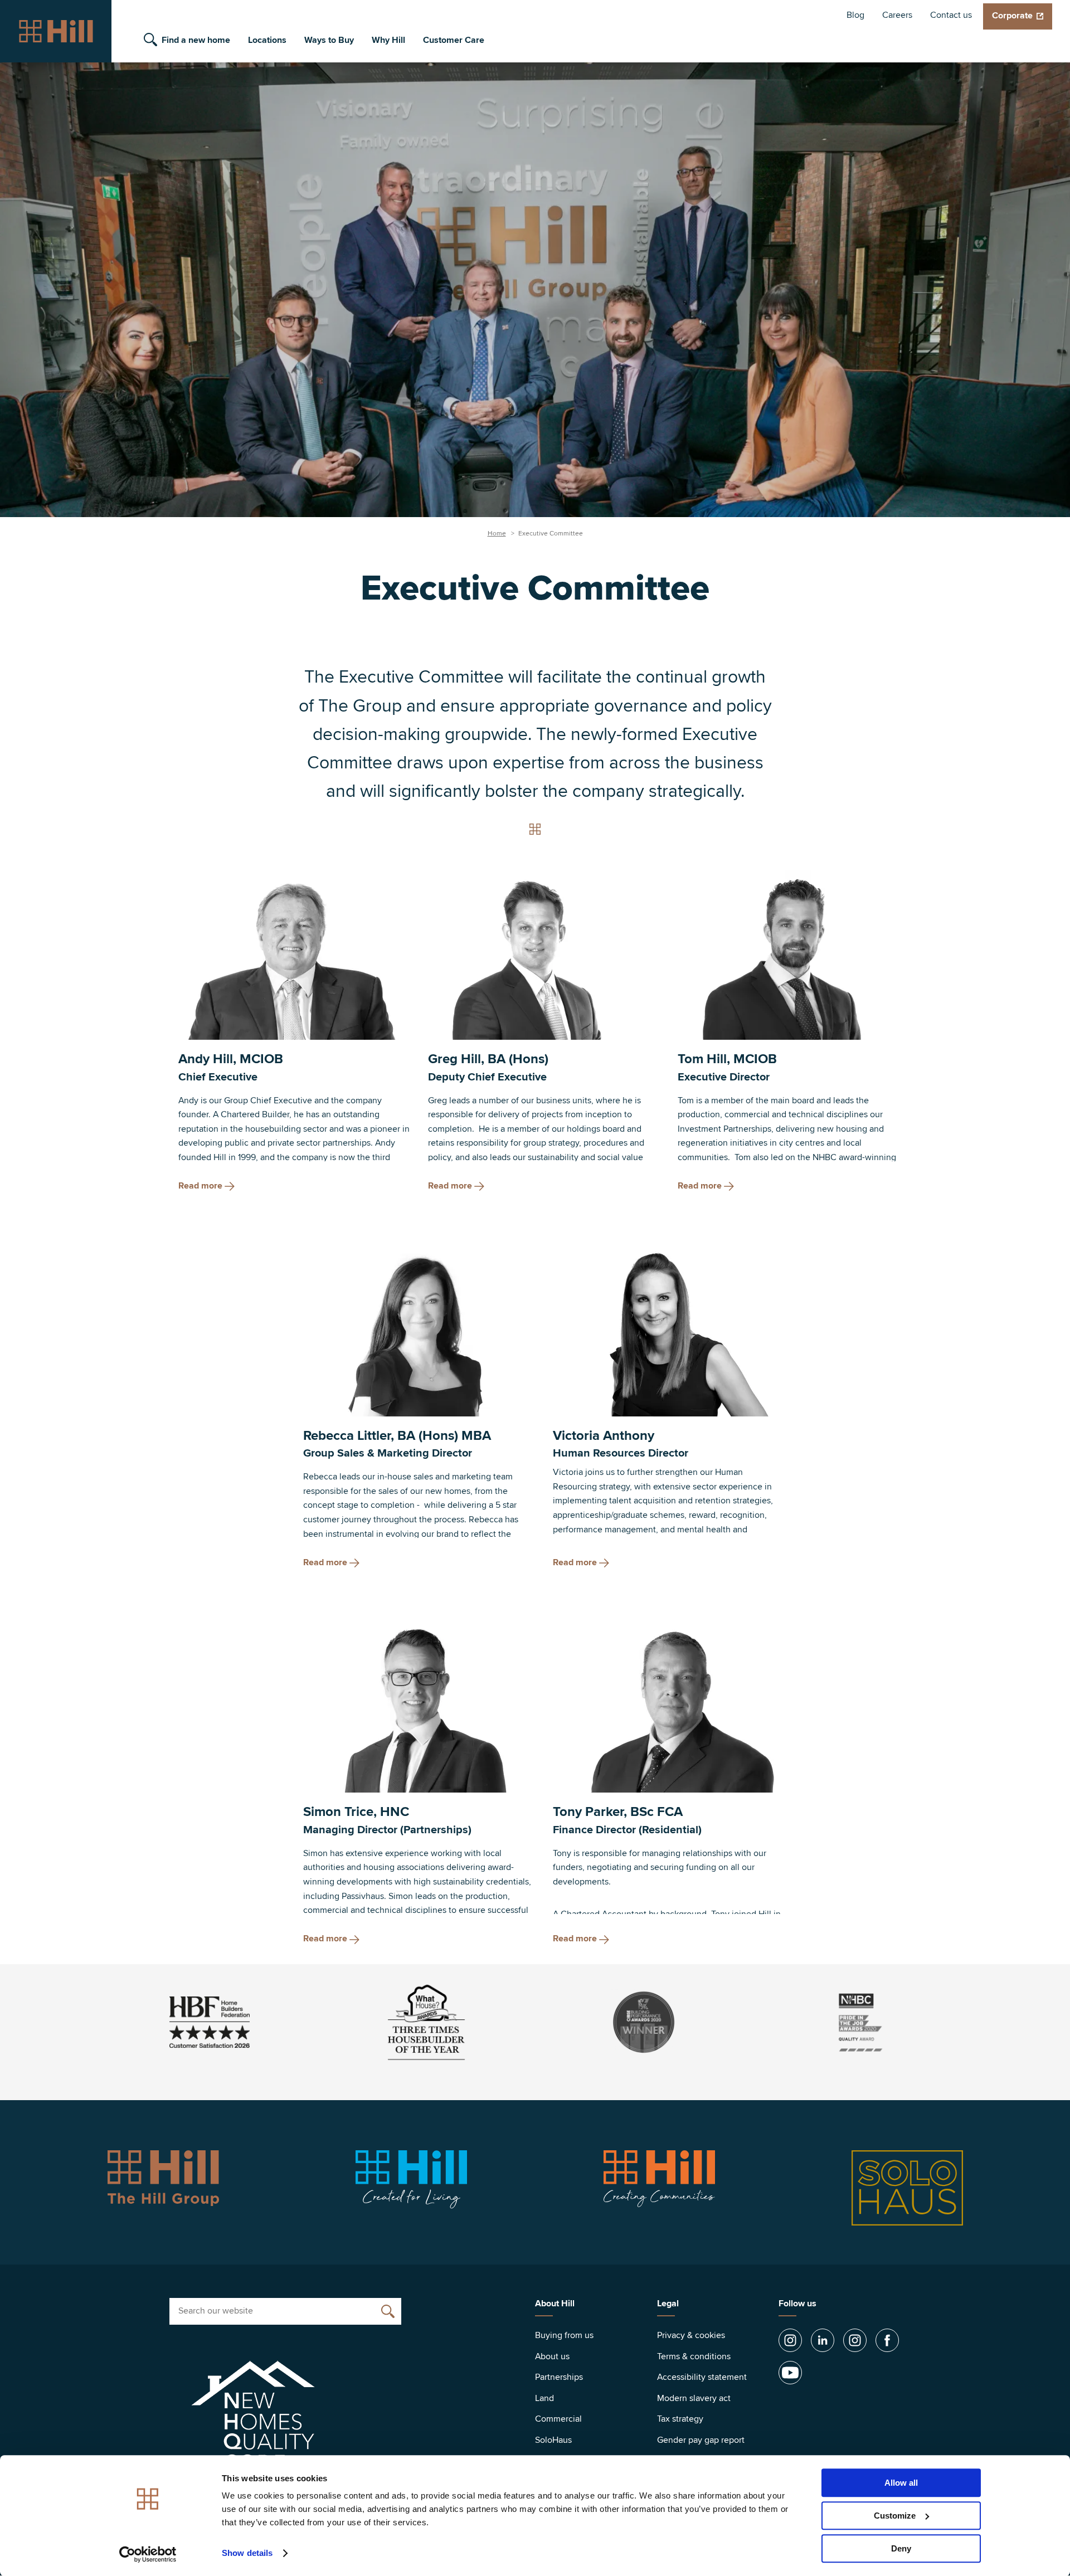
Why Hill (388, 40)
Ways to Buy (329, 40)
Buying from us (564, 2335)
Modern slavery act (694, 2398)
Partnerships (559, 2377)
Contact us (951, 15)
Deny (901, 2548)
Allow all (901, 2483)
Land (544, 2398)
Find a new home (196, 40)
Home (497, 534)
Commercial (558, 2419)
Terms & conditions (694, 2356)
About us (552, 2356)
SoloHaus (553, 2440)
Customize (895, 2516)
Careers (897, 15)
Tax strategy (680, 2419)
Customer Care (454, 40)
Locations (267, 40)
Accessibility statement (702, 2377)
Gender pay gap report (701, 2440)
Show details (247, 2553)
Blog (855, 15)
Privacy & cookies (691, 2335)
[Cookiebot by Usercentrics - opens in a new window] (148, 2554)
